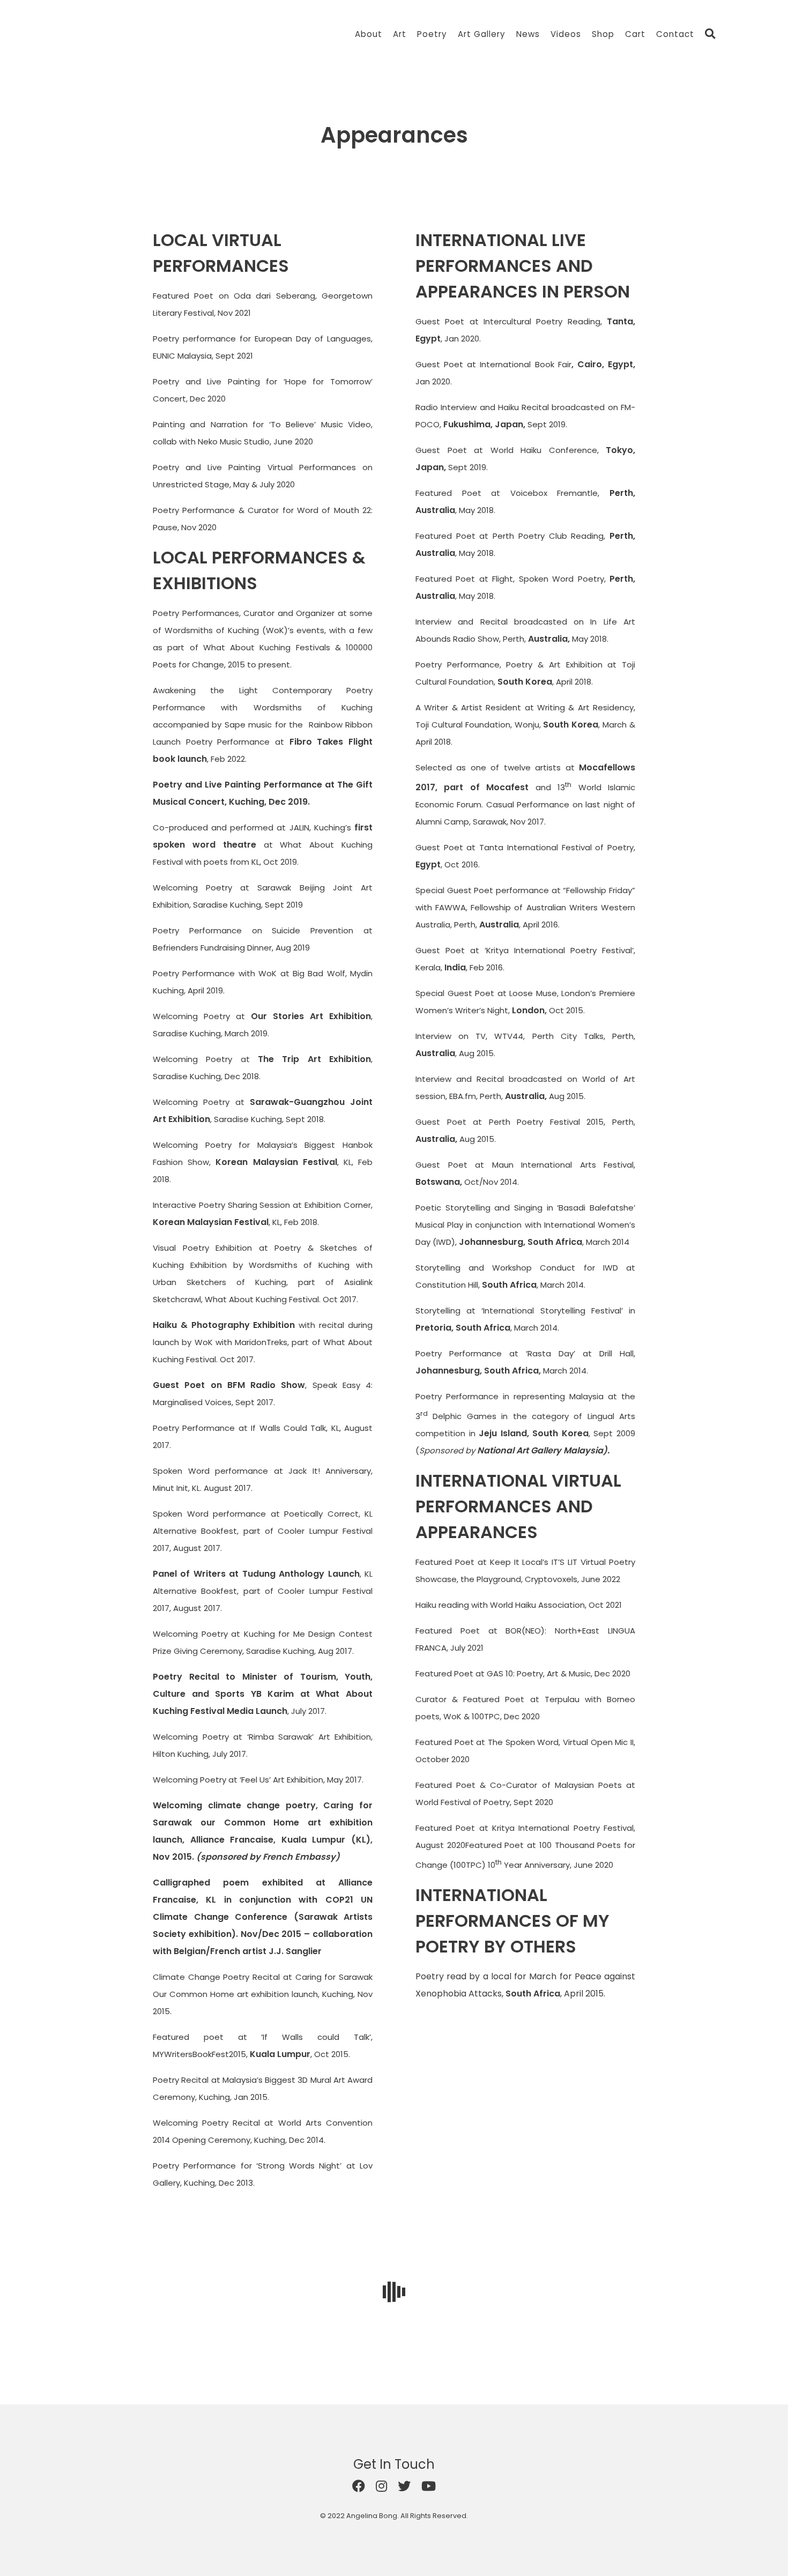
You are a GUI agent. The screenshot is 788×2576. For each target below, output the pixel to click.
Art (400, 34)
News (528, 34)
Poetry (432, 34)
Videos (566, 34)
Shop (603, 34)
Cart (635, 34)
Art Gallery (482, 34)
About (369, 34)
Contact (675, 34)
